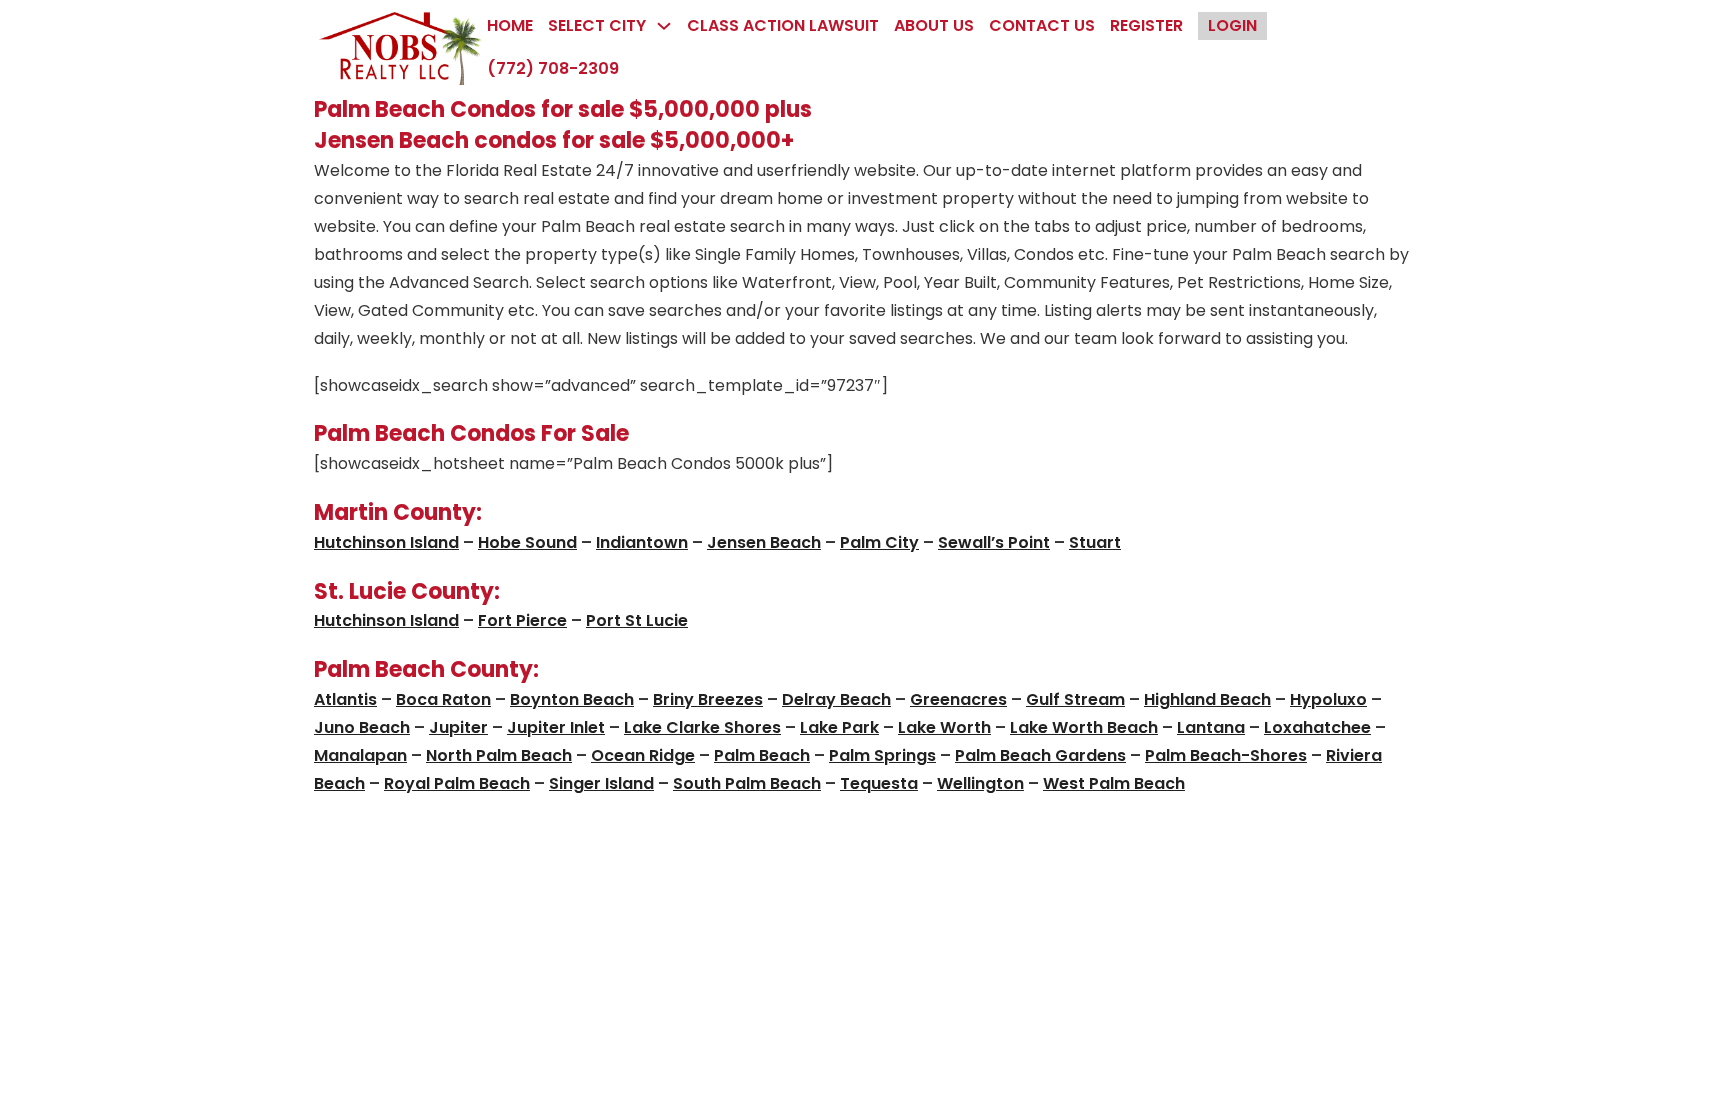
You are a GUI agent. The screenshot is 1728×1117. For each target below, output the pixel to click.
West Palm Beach (1114, 783)
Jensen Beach (764, 542)
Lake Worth (944, 727)
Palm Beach (762, 755)
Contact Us (1042, 25)
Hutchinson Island (386, 542)
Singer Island (601, 783)
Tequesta (879, 783)
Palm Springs (882, 755)
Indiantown (642, 542)
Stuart (1095, 542)
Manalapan (360, 755)
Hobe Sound (527, 542)
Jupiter (458, 727)
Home (510, 25)
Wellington (980, 783)
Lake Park (839, 727)
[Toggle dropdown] (664, 26)
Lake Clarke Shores (702, 727)
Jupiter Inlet (556, 727)
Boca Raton (443, 699)
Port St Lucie (637, 620)
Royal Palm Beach (457, 783)
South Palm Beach (747, 783)
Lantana (1211, 727)
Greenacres (958, 699)
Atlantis (345, 699)
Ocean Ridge (643, 755)
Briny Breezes (708, 699)
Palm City (879, 542)
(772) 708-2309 (553, 68)
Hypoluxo (1328, 699)
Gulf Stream (1075, 699)
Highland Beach (1207, 699)
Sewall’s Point (994, 542)
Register (1146, 25)
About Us (934, 25)
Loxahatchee (1317, 727)
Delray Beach (836, 699)
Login (1232, 25)
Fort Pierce (522, 620)
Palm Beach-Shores (1226, 755)
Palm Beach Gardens (1040, 755)
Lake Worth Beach (1084, 727)
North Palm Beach (499, 755)
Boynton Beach (572, 699)
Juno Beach (362, 727)
